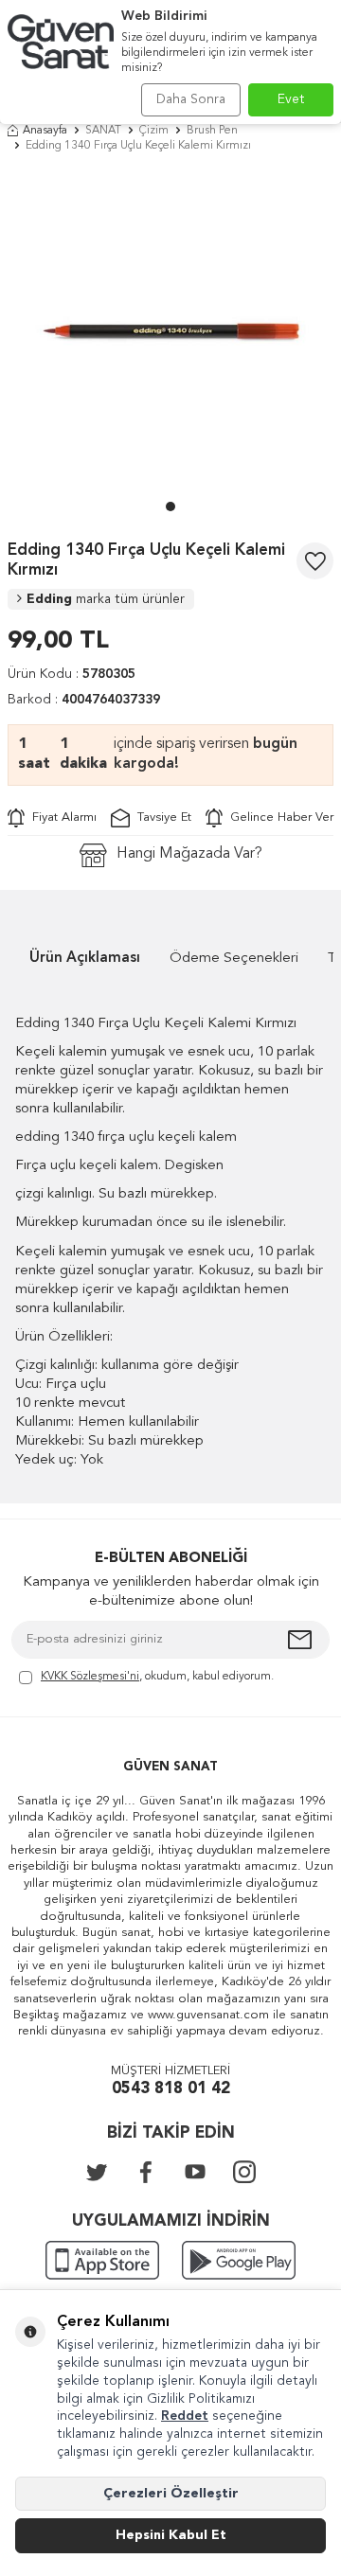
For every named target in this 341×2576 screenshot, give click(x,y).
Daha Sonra (191, 99)
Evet (291, 99)
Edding (106, 599)
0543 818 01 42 (171, 2089)
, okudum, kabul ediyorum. (157, 1677)
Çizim (154, 131)
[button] (170, 506)
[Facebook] (146, 2172)
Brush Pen (212, 131)
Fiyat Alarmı (61, 817)
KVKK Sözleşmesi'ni (90, 1677)
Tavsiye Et (161, 817)
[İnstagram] (244, 2172)
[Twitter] (97, 2172)
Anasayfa (45, 131)
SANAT (103, 131)
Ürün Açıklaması (85, 959)
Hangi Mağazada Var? (189, 854)
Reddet (185, 2416)
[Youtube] (195, 2172)
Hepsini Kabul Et (171, 2535)
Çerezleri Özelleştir (171, 2494)
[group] (170, 331)
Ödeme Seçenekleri (234, 959)
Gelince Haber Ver (278, 817)
